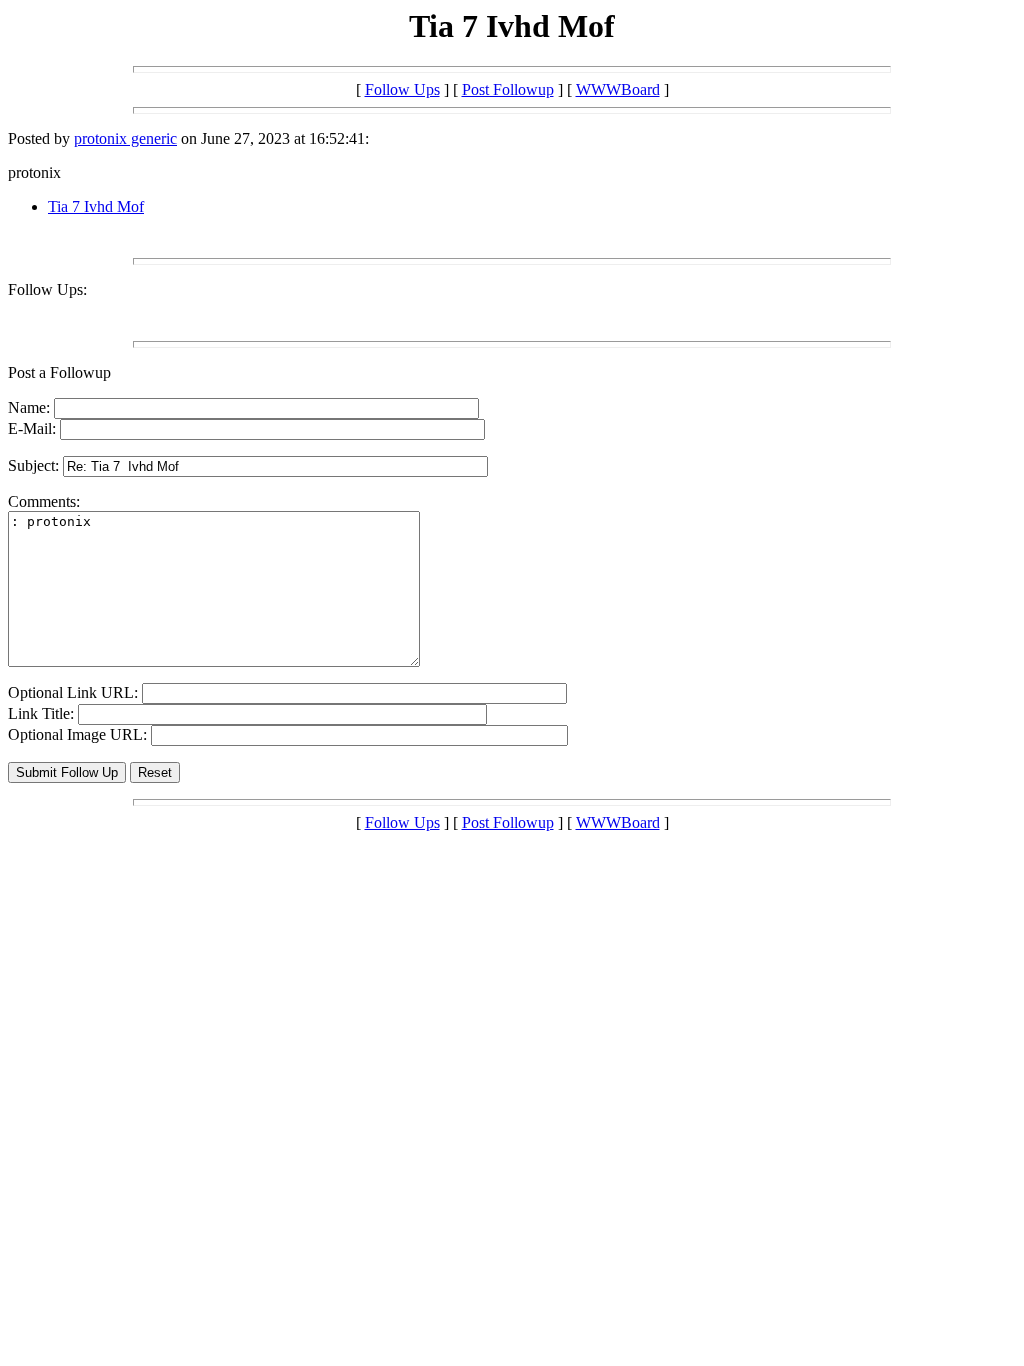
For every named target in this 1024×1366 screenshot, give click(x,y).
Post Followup (508, 89)
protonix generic (125, 138)
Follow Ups (402, 89)
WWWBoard (618, 89)
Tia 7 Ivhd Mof (96, 206)
